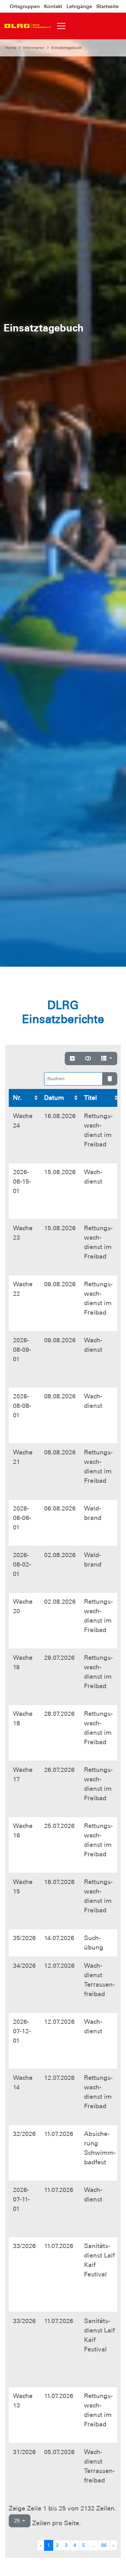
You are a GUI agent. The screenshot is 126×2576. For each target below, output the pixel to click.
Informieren (34, 48)
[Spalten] (107, 1059)
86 (104, 2545)
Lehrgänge (79, 6)
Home (11, 48)
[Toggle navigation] (61, 26)
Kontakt (53, 6)
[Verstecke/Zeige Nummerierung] (72, 1059)
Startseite (107, 6)
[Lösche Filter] (110, 1079)
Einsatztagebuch (67, 48)
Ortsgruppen (25, 6)
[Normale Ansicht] (88, 1059)
